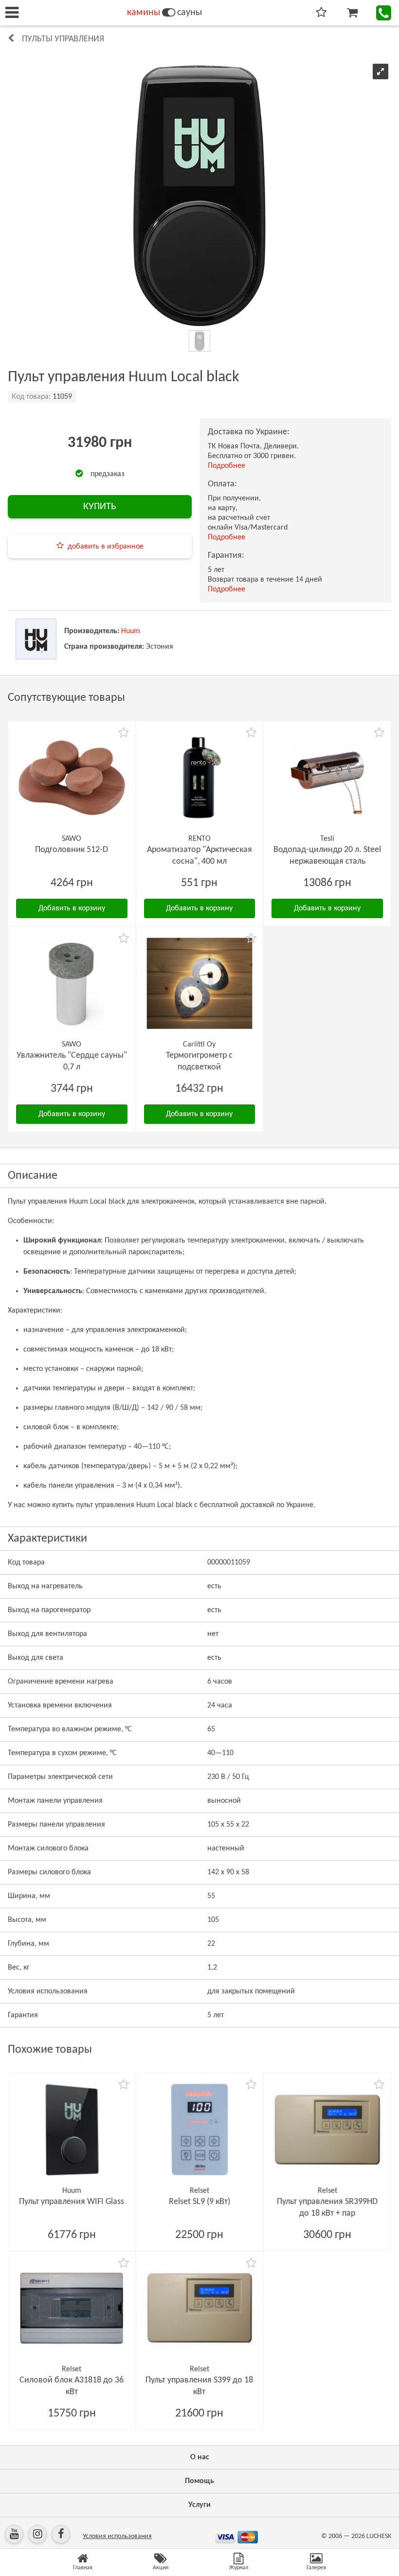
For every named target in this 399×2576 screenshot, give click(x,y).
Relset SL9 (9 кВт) (199, 2202)
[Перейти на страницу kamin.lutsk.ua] (169, 13)
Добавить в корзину (72, 908)
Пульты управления (63, 39)
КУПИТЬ (100, 507)
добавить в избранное (106, 547)
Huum (131, 631)
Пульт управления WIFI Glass (72, 2202)
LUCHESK (379, 2536)
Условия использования (117, 2536)
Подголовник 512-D (72, 850)
